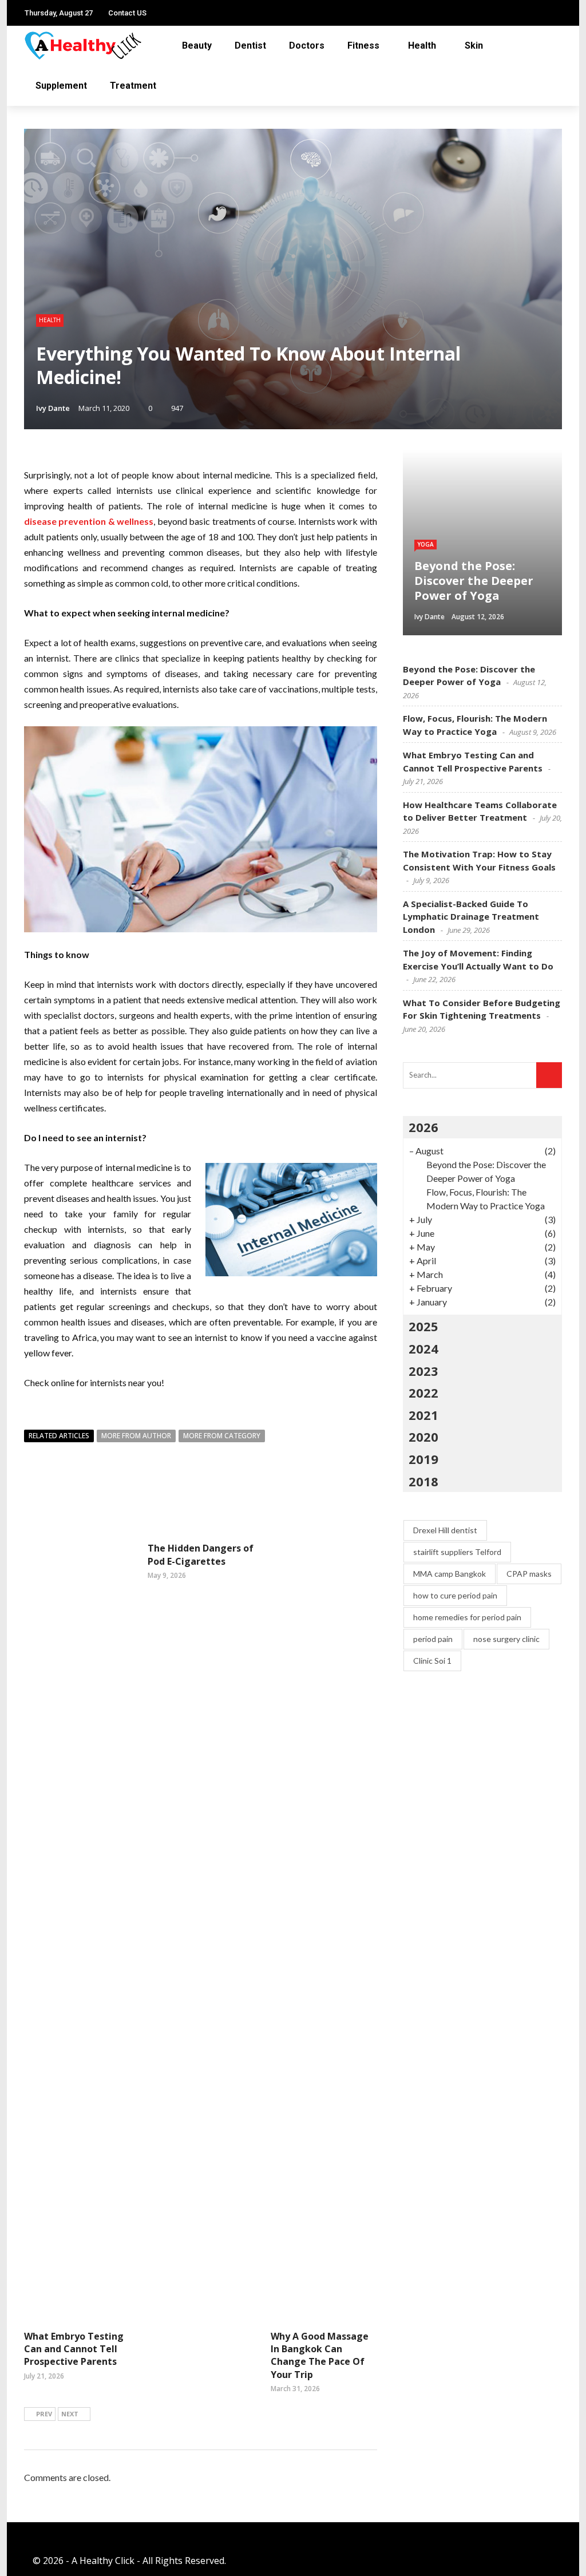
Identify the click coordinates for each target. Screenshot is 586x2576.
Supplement (61, 86)
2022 (423, 1392)
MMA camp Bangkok (450, 1574)
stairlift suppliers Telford (457, 1552)
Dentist (250, 45)
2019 (423, 1459)
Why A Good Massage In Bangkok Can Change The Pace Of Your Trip (320, 2355)
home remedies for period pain (467, 1617)
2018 (423, 1481)
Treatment (133, 86)
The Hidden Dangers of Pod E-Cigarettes (201, 1554)
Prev (44, 2414)
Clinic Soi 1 (432, 1661)
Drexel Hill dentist (445, 1530)
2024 (423, 1348)
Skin (474, 45)
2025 (423, 1326)
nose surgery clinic (506, 1639)
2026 (423, 1127)
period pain (433, 1639)
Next (70, 2414)
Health (422, 45)
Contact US (127, 13)
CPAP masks (529, 1574)
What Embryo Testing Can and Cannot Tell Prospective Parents (74, 2349)
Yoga (425, 544)
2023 (423, 1371)
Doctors (307, 45)
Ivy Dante (53, 408)
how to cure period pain (455, 1595)
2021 (423, 1415)
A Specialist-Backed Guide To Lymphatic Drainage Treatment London (471, 917)
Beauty (197, 45)
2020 (423, 1437)
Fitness (363, 45)
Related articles (59, 1436)
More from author (136, 1436)
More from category (222, 1436)
